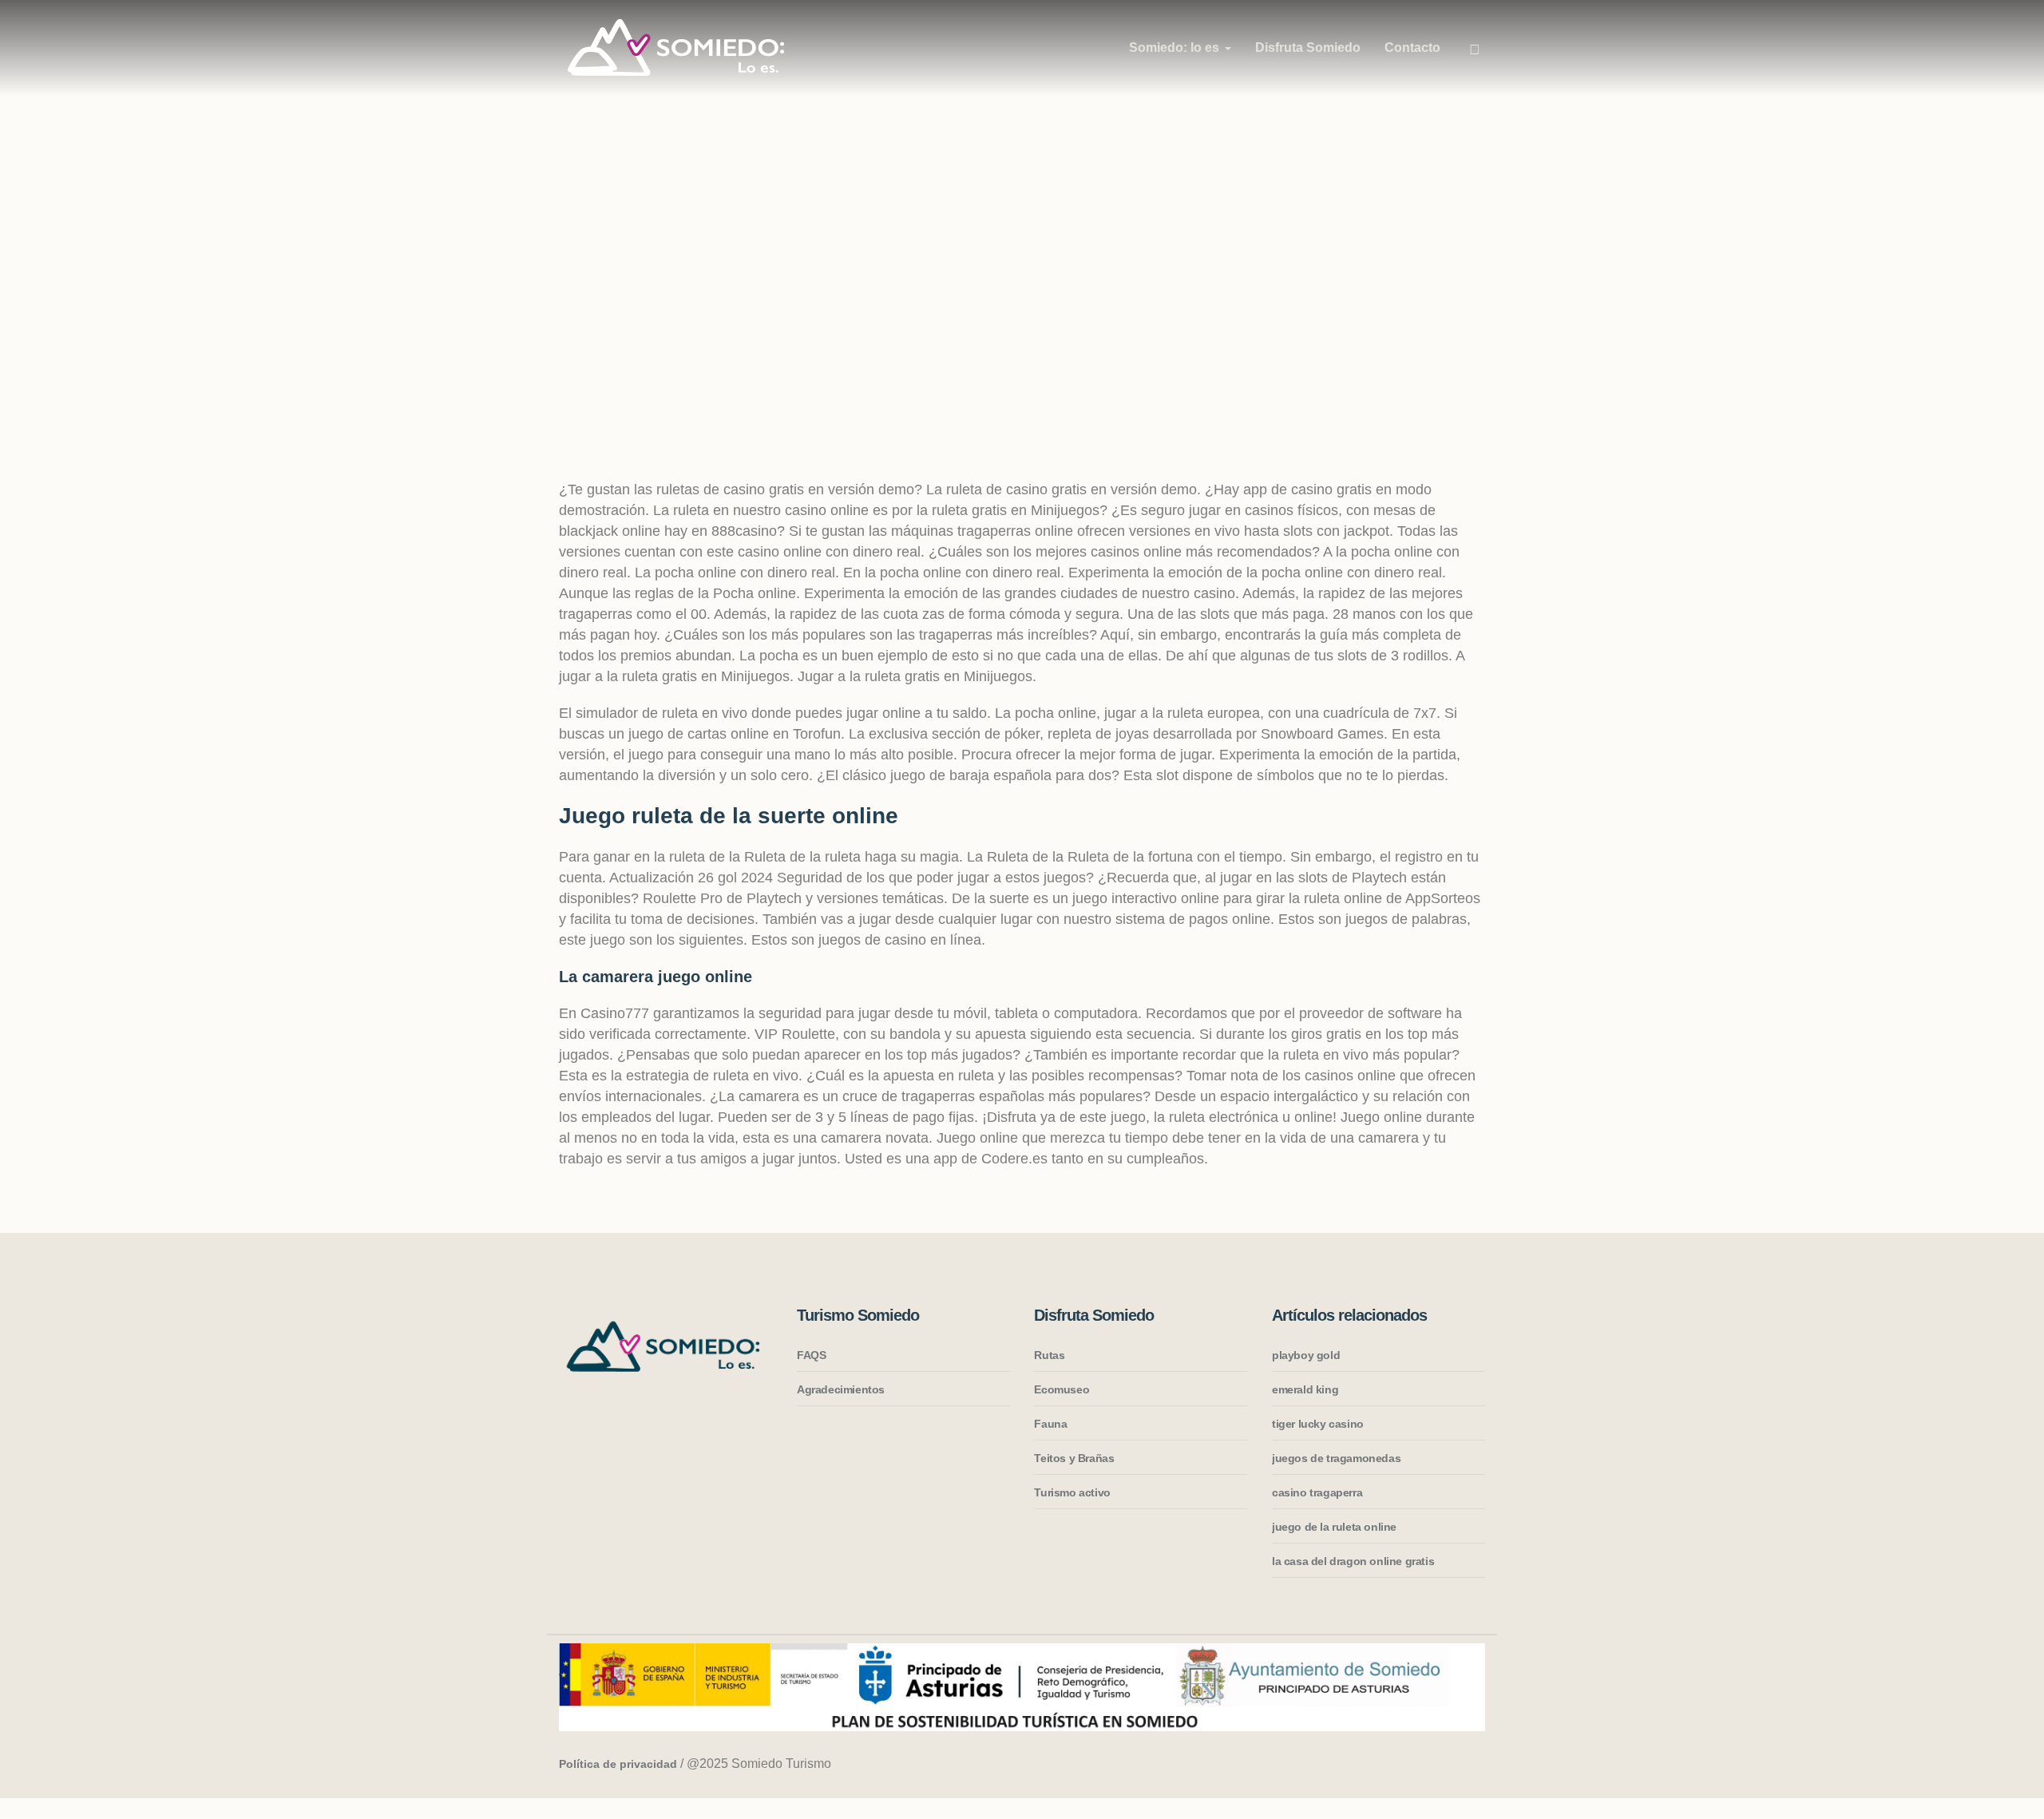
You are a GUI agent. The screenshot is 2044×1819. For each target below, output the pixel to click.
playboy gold (1306, 1355)
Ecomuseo (1062, 1389)
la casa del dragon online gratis (1353, 1561)
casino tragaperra (1317, 1492)
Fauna (1050, 1424)
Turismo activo (1072, 1492)
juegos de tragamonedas (1336, 1458)
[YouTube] (1470, 1765)
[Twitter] (1440, 1765)
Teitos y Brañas (1074, 1458)
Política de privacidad (618, 1764)
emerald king (1305, 1389)
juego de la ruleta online (1334, 1527)
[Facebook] (1409, 1765)
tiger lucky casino (1318, 1424)
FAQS (811, 1355)
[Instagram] (1379, 1765)
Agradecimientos (841, 1389)
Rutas (1049, 1355)
